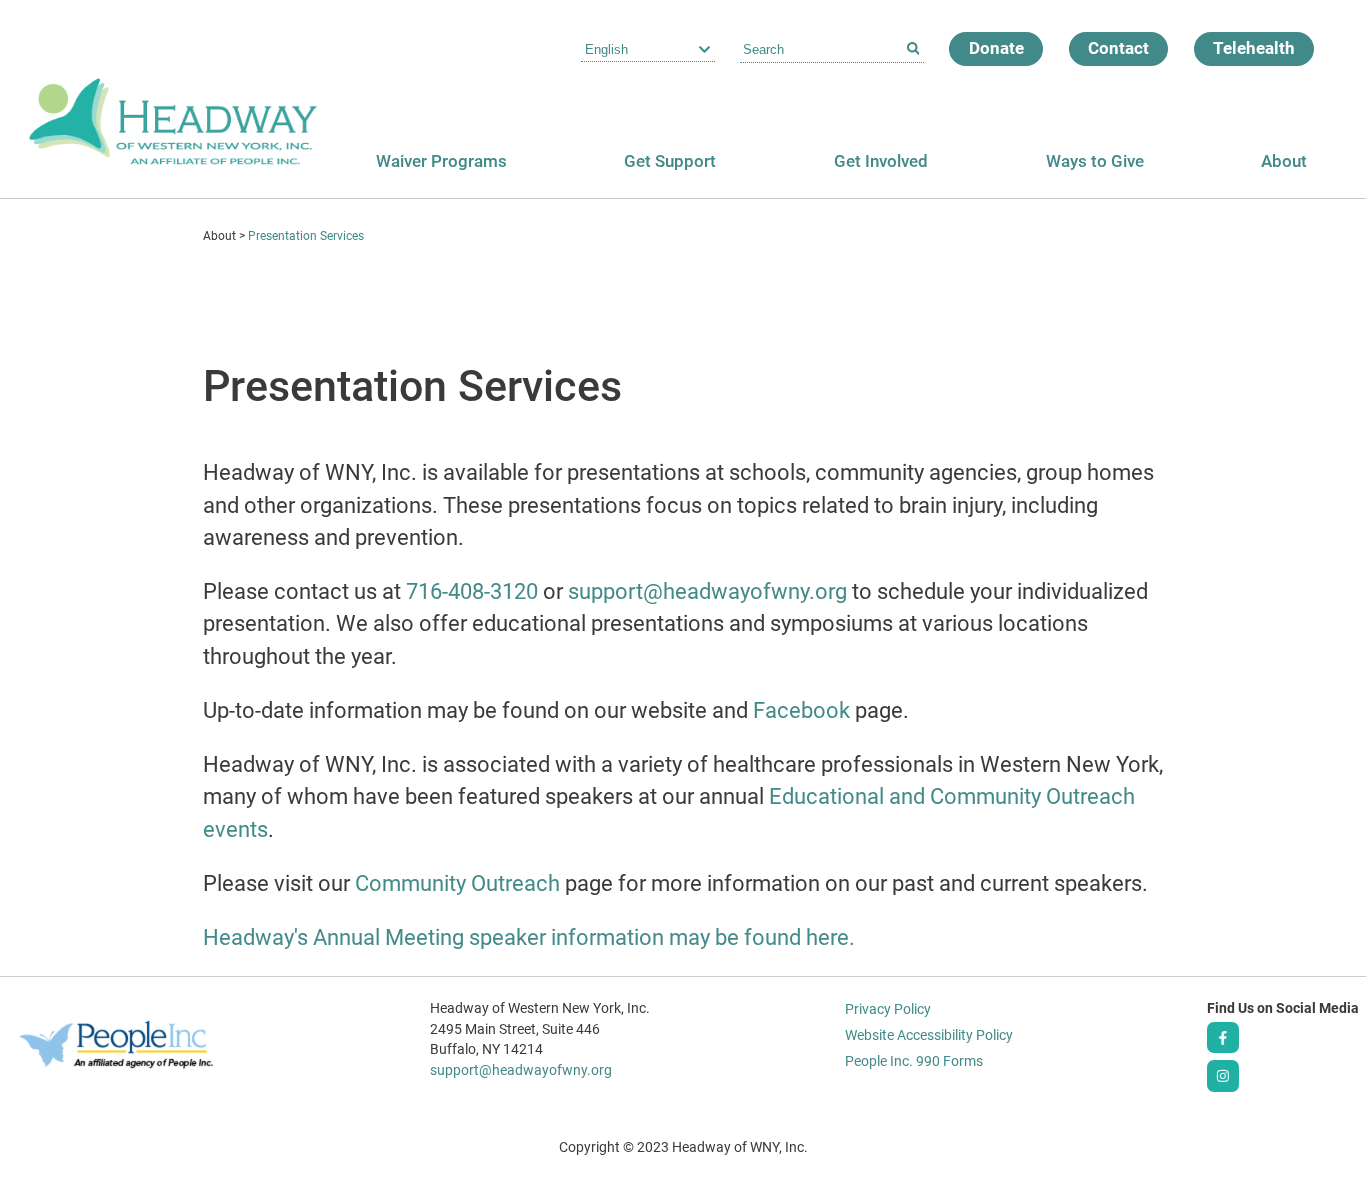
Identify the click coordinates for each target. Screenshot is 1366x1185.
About (1284, 161)
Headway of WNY (173, 99)
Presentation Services (306, 236)
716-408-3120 (472, 591)
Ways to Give (1095, 161)
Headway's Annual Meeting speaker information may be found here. (529, 937)
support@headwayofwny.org (707, 591)
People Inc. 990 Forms (914, 1061)
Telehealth (1254, 48)
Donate (996, 48)
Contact (1118, 48)
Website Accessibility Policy (929, 1035)
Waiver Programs (441, 161)
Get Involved (881, 161)
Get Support (670, 161)
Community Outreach (457, 883)
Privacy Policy (888, 1009)
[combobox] (832, 50)
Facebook (801, 710)
